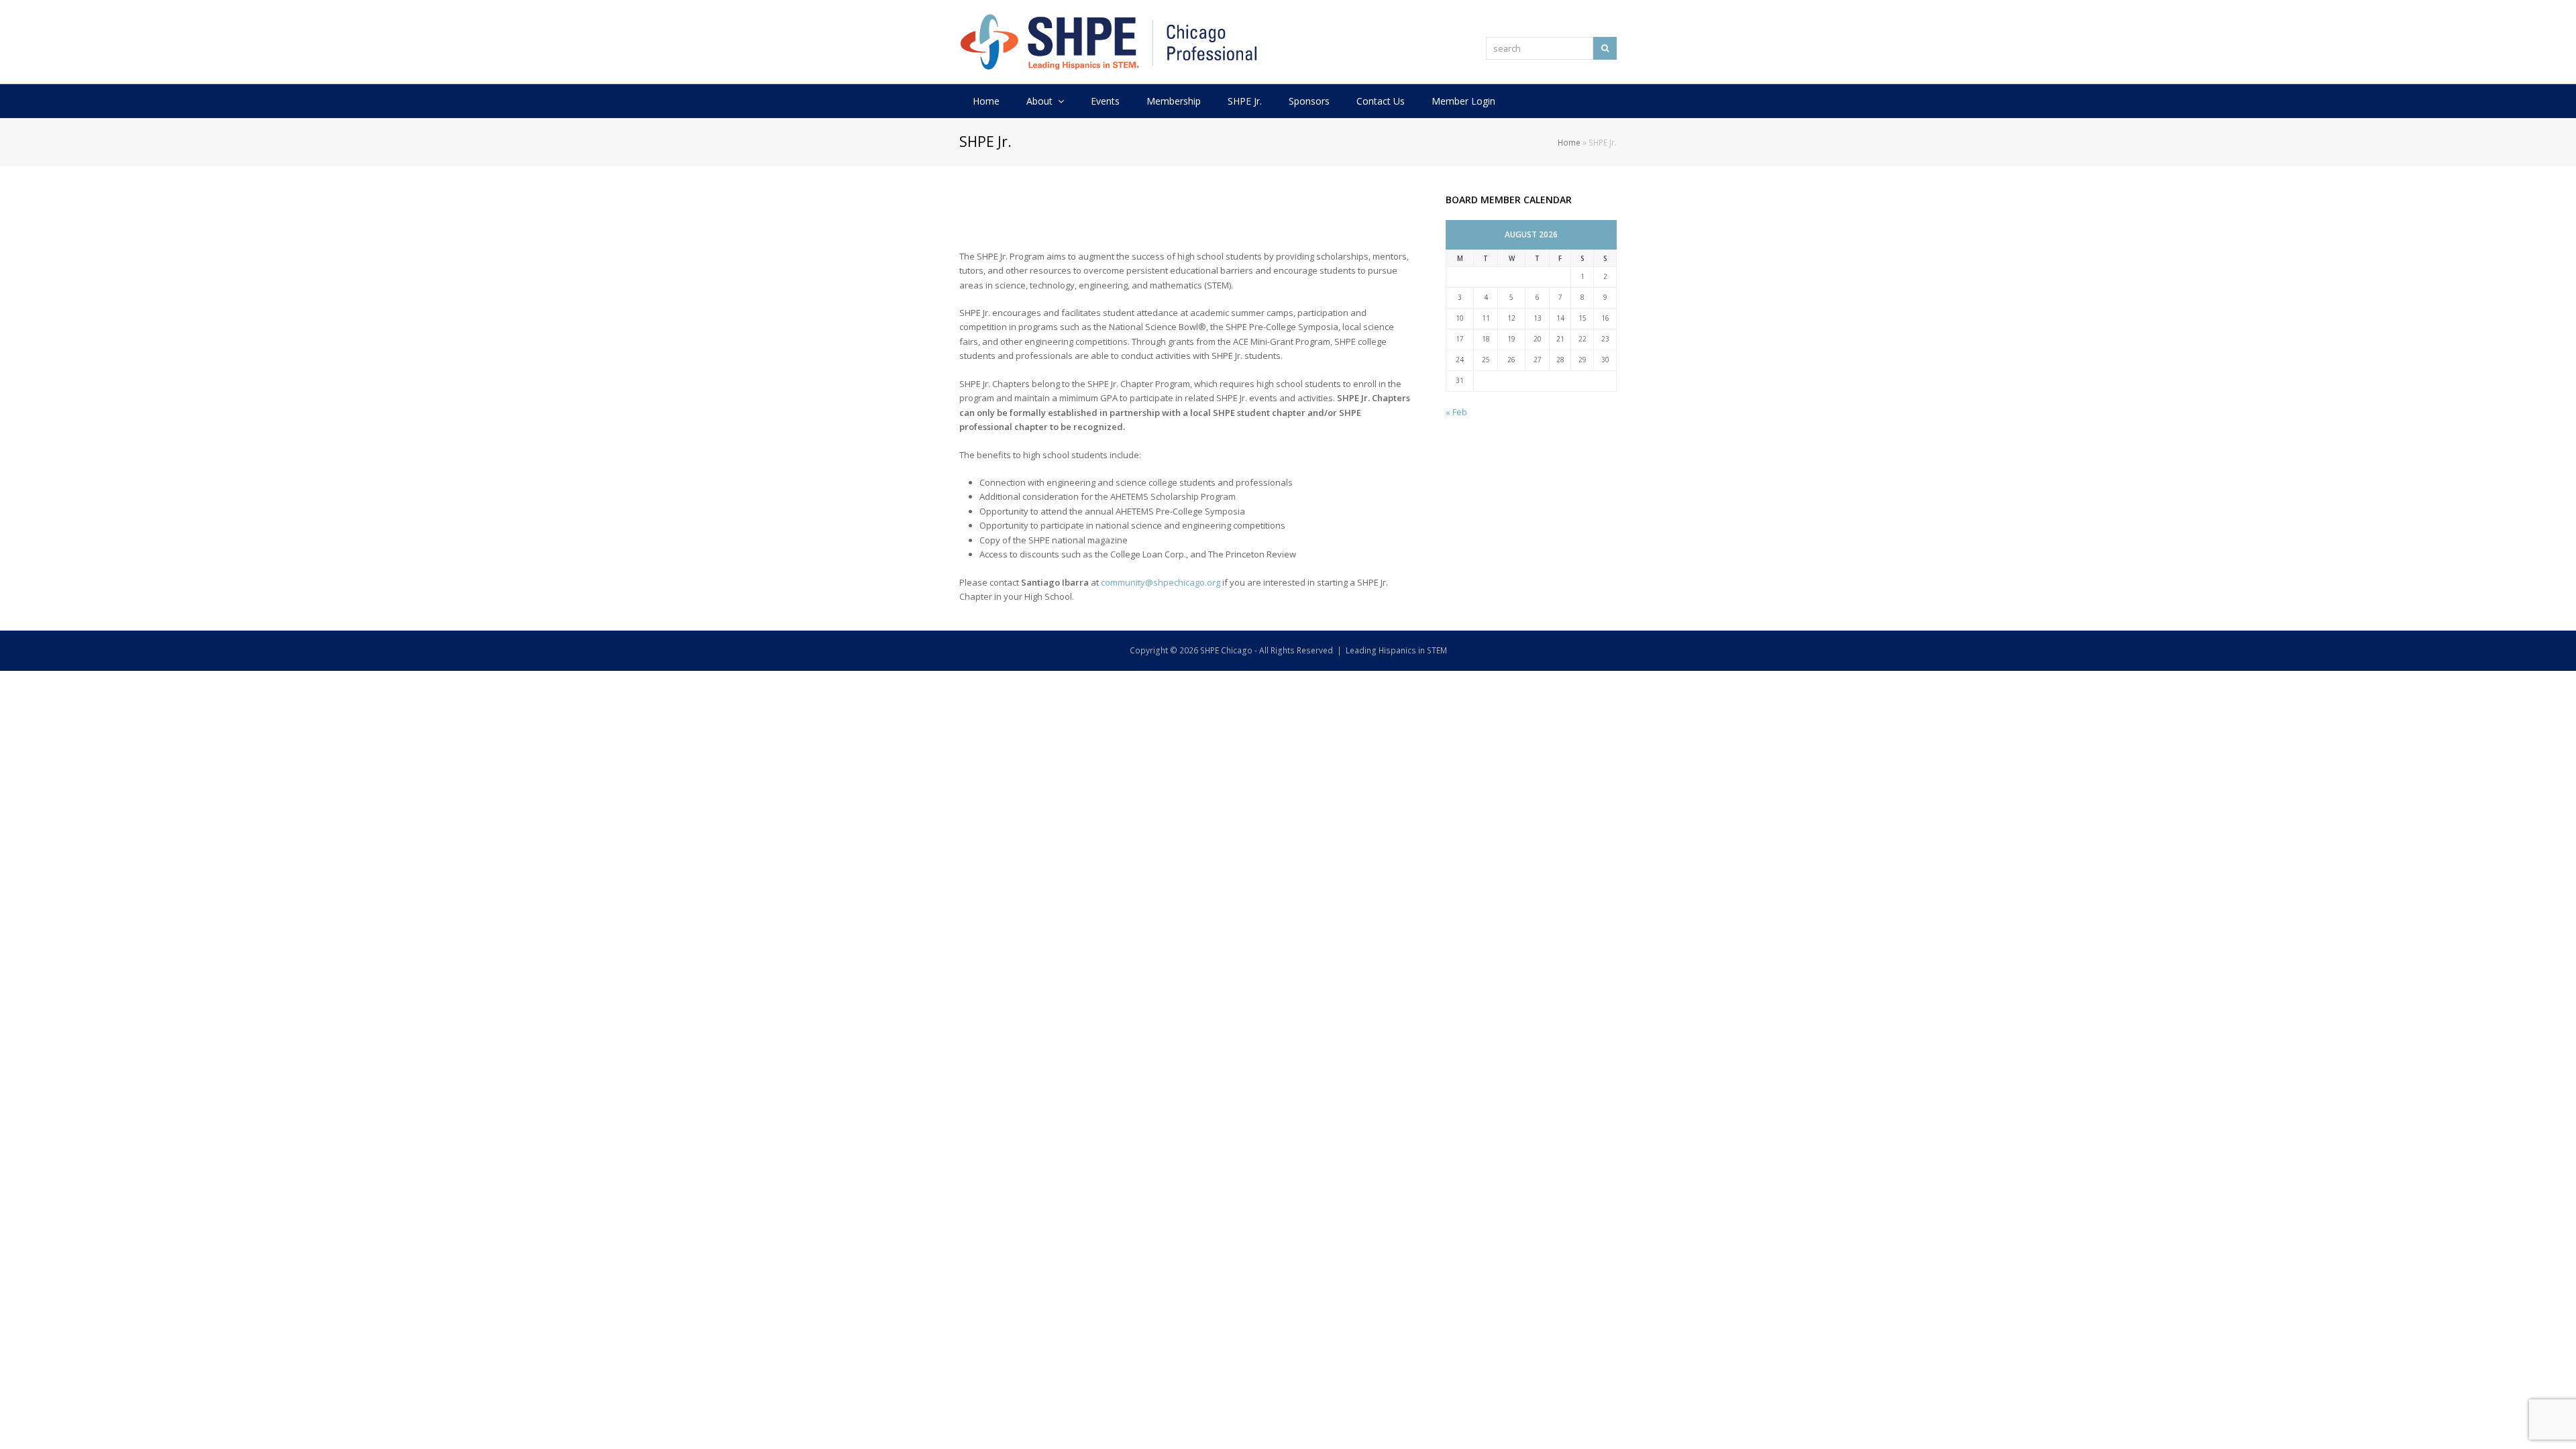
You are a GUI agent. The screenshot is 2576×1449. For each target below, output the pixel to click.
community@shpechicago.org (1161, 582)
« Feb (1456, 412)
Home (1569, 142)
